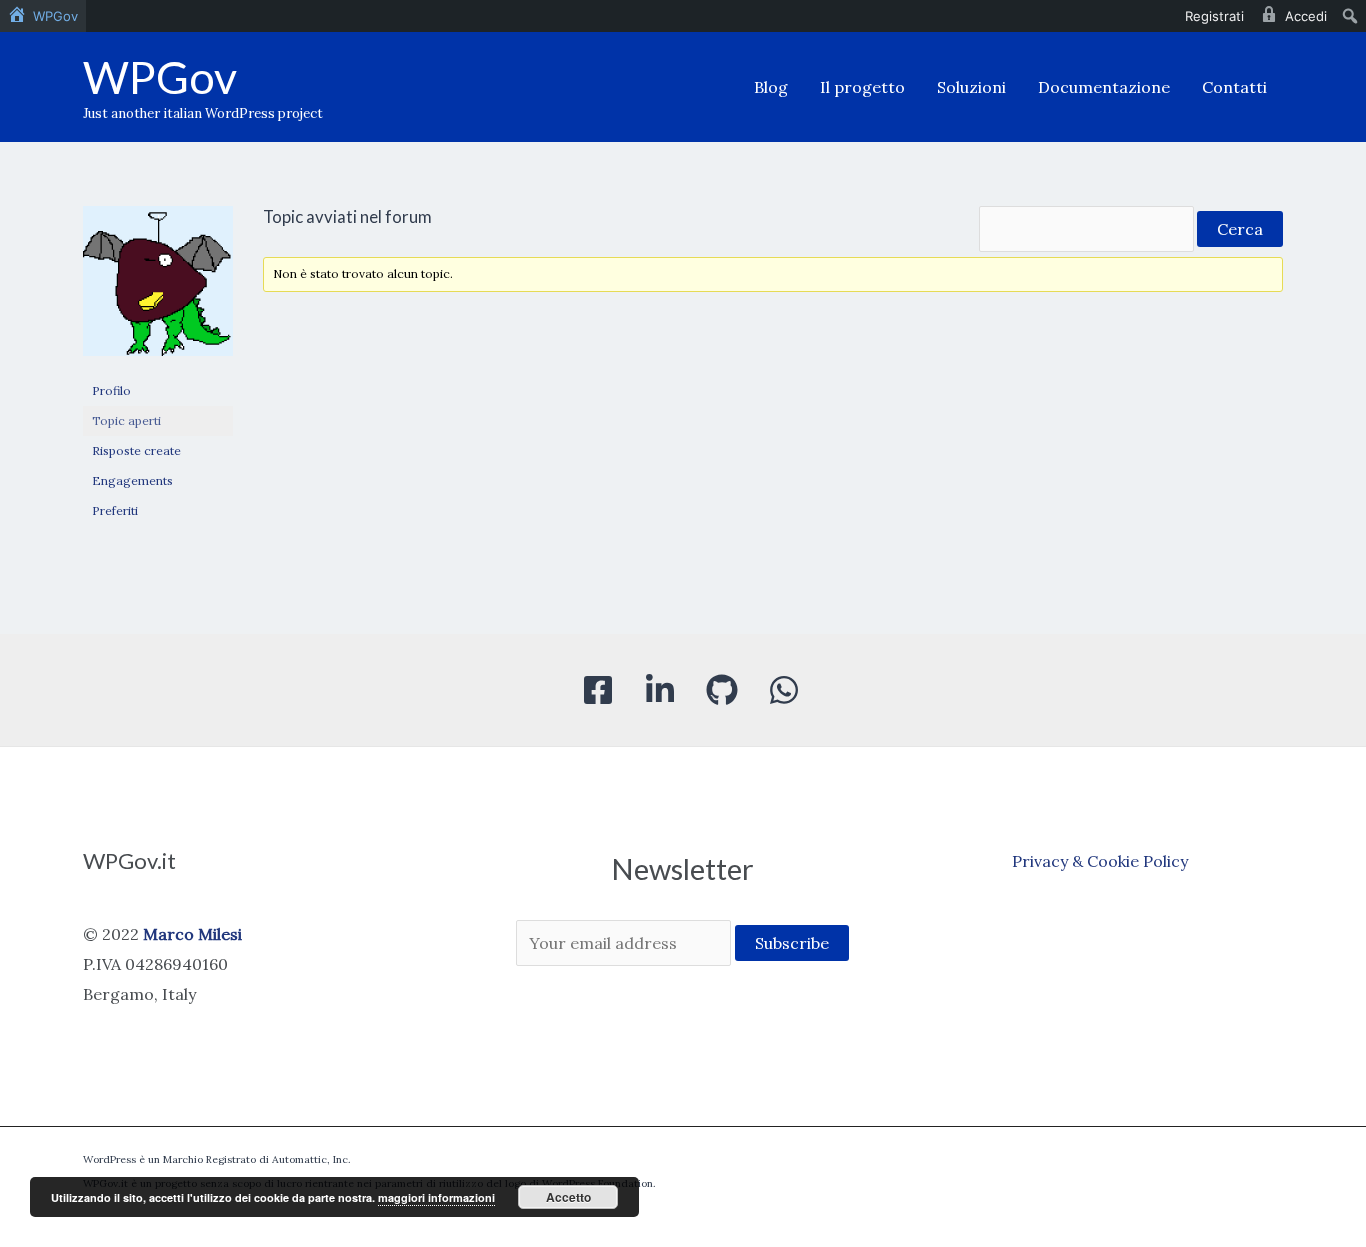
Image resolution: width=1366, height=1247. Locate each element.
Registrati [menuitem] (1214, 16)
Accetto (568, 1197)
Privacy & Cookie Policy (1100, 861)
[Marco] (158, 289)
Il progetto (862, 87)
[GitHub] (722, 690)
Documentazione (1104, 87)
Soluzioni (971, 87)
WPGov (160, 77)
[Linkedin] (660, 690)
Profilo (111, 390)
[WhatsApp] (784, 690)
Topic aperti (126, 420)
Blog (771, 87)
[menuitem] (43, 16)
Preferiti (115, 510)
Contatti (1234, 87)
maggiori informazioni (436, 1197)
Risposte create (136, 450)
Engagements (132, 480)
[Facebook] (598, 690)
